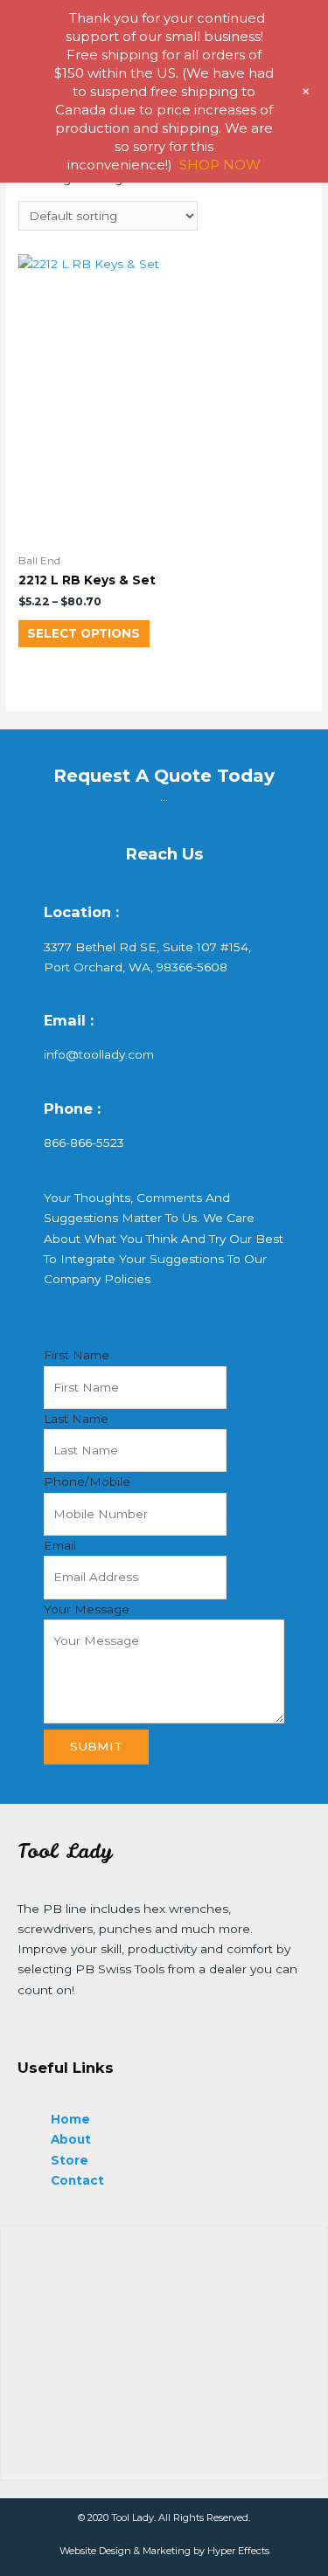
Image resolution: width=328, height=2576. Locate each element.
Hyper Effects (238, 2551)
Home (70, 2119)
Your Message (87, 1609)
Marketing (167, 2551)
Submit (96, 1746)
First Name (77, 1355)
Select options (84, 633)
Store (70, 2160)
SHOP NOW (220, 165)
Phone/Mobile (87, 1481)
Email (60, 1545)
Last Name (76, 1419)
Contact (77, 2180)
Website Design (95, 2551)
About (71, 2139)
